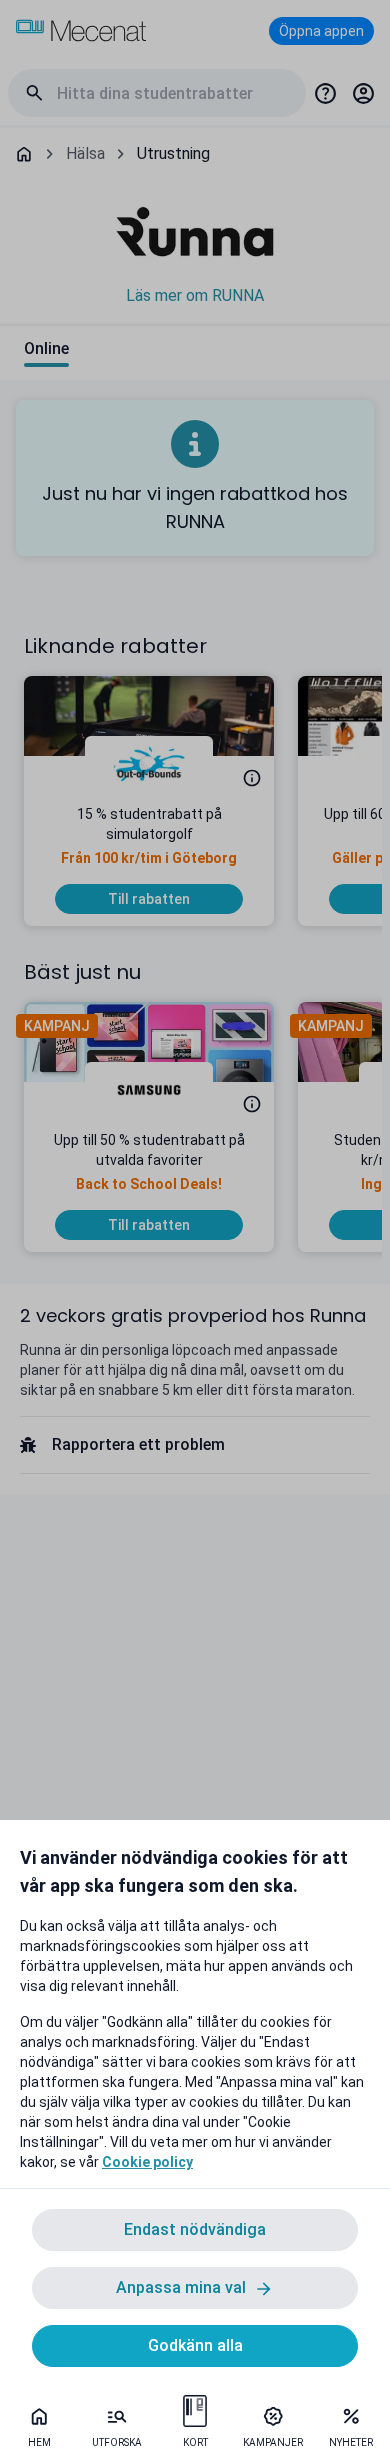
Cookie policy (147, 2162)
